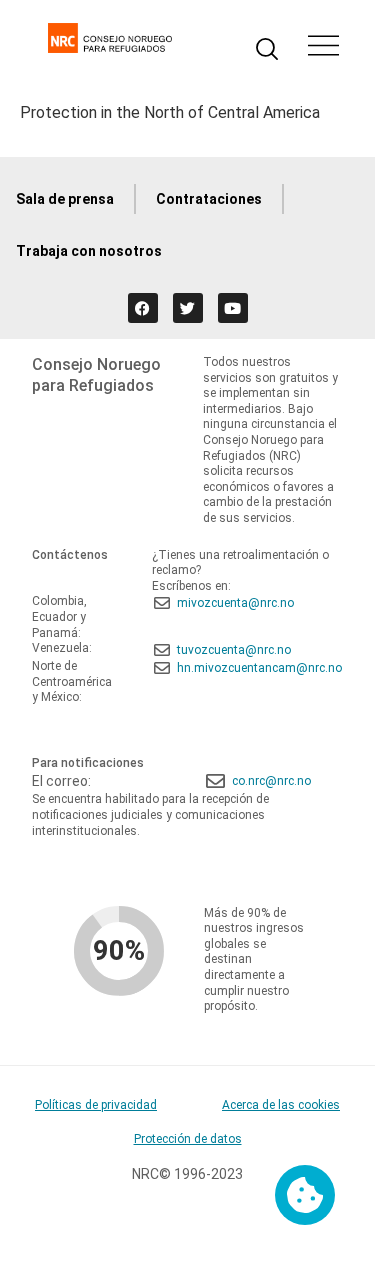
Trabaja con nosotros (89, 251)
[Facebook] (143, 308)
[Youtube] (233, 308)
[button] (323, 48)
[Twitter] (188, 308)
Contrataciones (209, 199)
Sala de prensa (65, 199)
